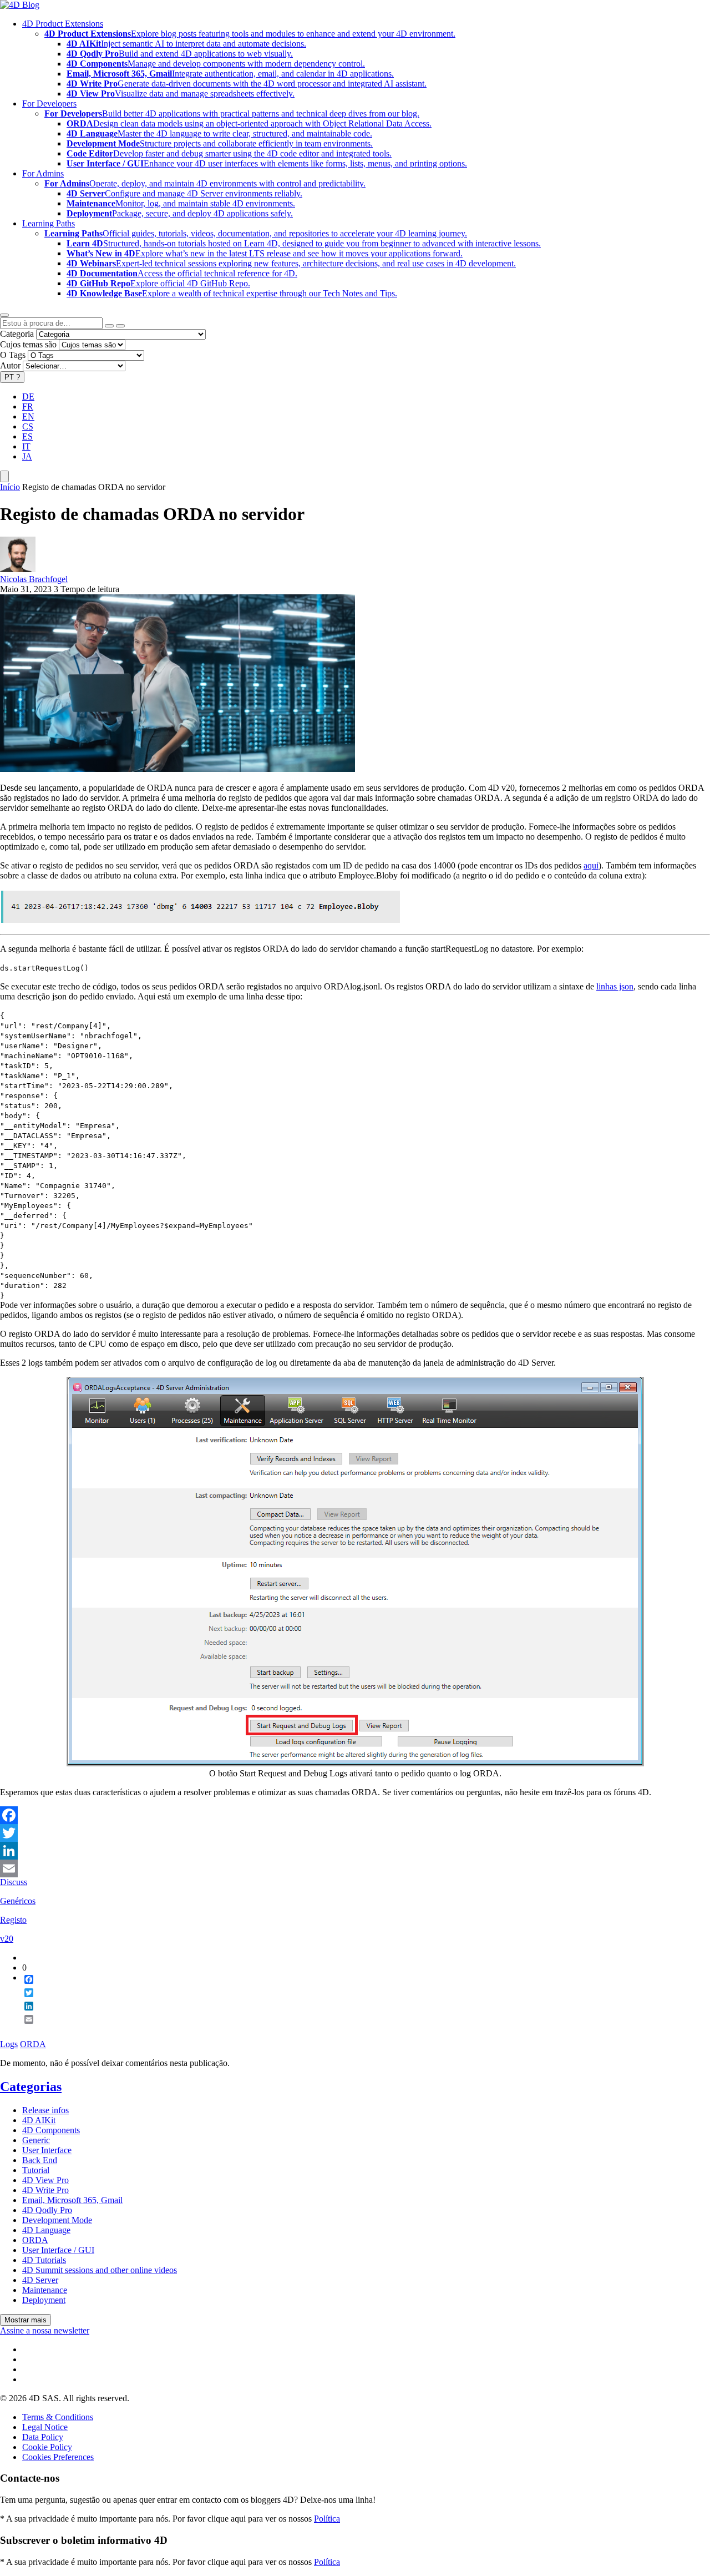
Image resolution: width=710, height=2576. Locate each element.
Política (327, 2519)
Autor (10, 365)
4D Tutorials (44, 2260)
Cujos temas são (28, 344)
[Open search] (4, 315)
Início (10, 487)
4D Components (51, 2130)
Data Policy (43, 2437)
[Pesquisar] (120, 326)
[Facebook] (355, 1815)
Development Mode (57, 2220)
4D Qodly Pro (47, 2210)
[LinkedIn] (355, 1851)
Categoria (17, 334)
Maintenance (45, 2290)
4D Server (40, 2280)
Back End (40, 2160)
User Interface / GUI (58, 2250)
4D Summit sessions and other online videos (100, 2270)
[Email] (355, 1868)
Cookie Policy (47, 2447)
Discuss (14, 1882)
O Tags (13, 355)
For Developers (49, 103)
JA (27, 456)
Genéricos (18, 1901)
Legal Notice (45, 2427)
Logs (9, 2044)
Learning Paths (49, 223)
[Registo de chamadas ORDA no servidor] (177, 769)
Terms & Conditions (58, 2417)
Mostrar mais (26, 2320)
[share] (24, 2028)
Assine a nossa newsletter (45, 2330)
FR (28, 406)
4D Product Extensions (63, 24)
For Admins (43, 173)
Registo (13, 1920)
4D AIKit (39, 2120)
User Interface (47, 2150)
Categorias (31, 2087)
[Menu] (4, 476)
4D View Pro (45, 2180)
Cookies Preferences (58, 2457)
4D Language (46, 2230)
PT (12, 377)
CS (28, 426)
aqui (591, 865)
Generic (36, 2140)
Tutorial (36, 2170)
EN (28, 416)
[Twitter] (355, 1833)
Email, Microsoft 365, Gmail (72, 2200)
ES (27, 436)
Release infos (45, 2110)
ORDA (33, 2044)
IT (26, 446)
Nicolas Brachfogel (34, 579)
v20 (7, 1939)
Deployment (44, 2300)
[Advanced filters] (109, 326)
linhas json (615, 986)
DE (28, 396)
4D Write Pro (45, 2190)
